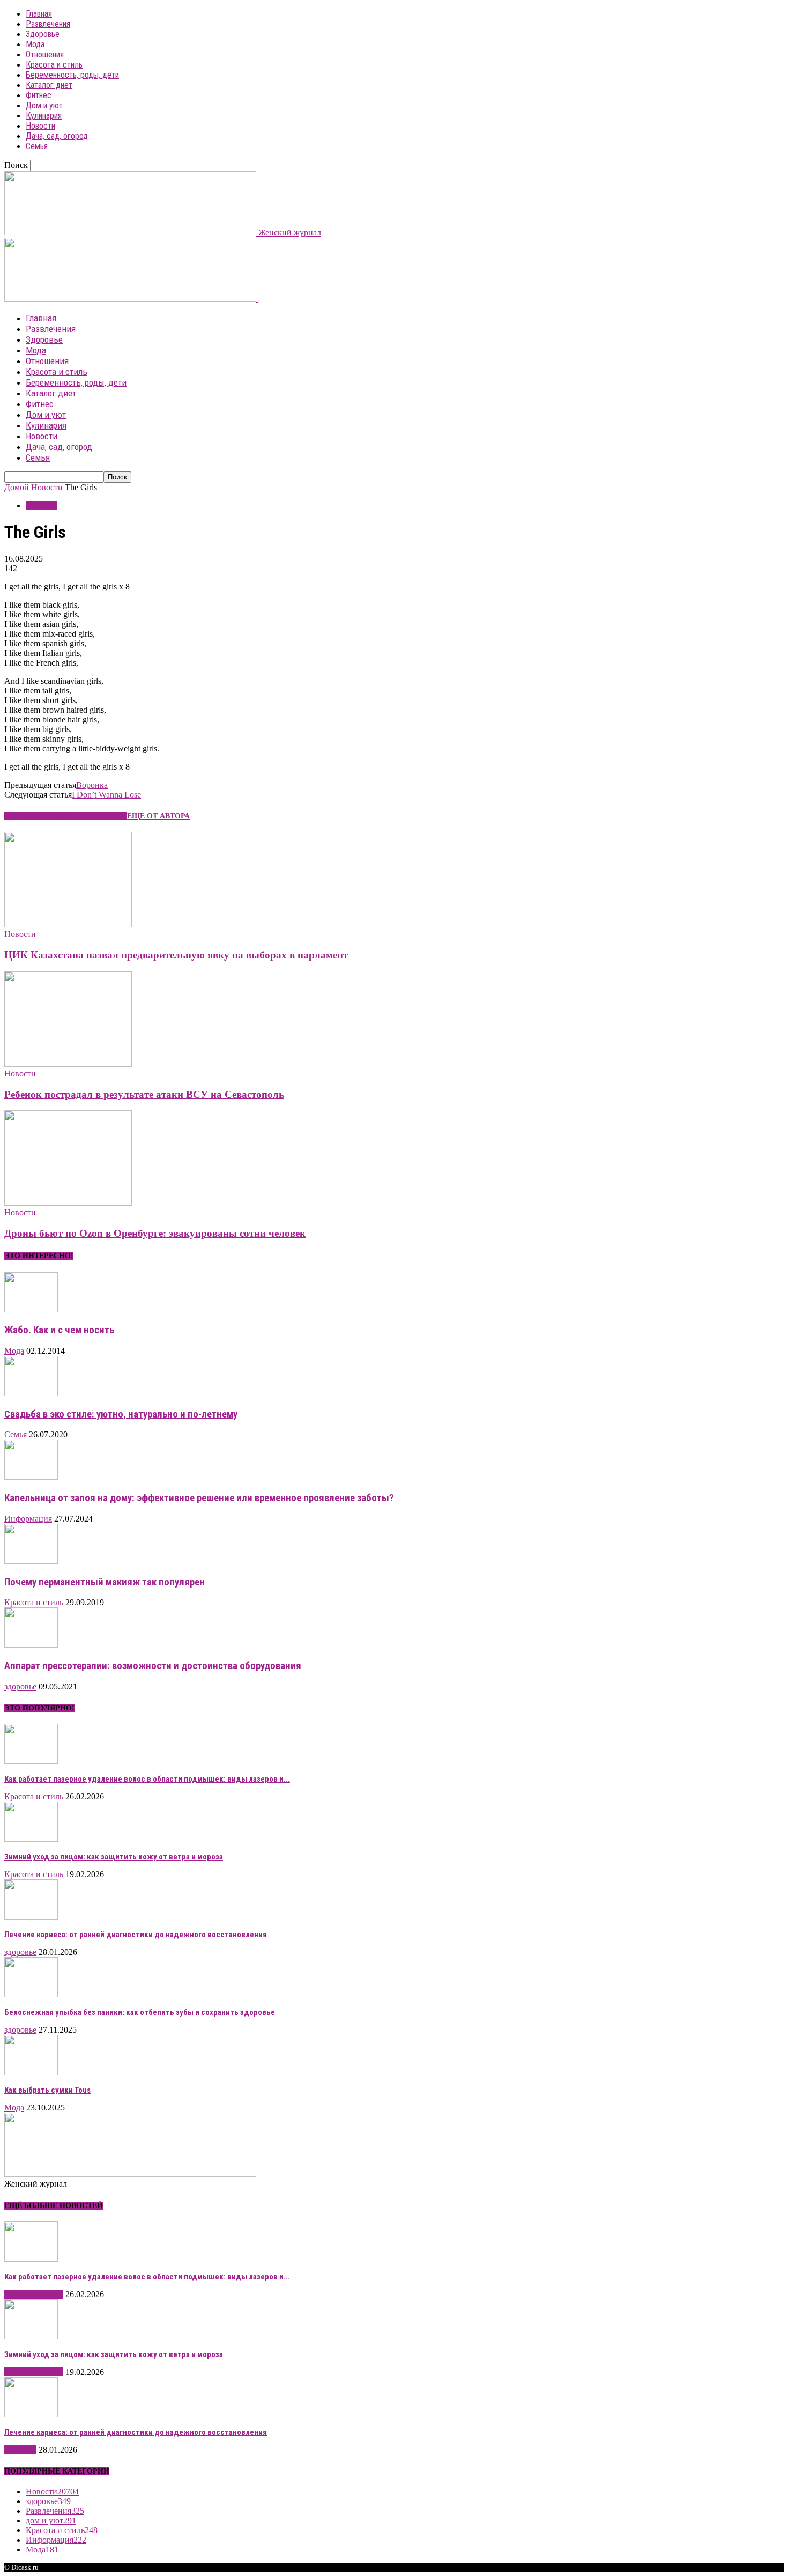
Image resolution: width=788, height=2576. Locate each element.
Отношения (45, 54)
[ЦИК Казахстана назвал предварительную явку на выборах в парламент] (68, 924)
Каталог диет (49, 85)
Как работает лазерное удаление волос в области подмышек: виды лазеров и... (147, 1779)
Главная (39, 14)
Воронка (92, 785)
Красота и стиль (54, 65)
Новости (40, 126)
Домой (17, 487)
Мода (35, 44)
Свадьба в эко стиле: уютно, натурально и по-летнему (121, 1414)
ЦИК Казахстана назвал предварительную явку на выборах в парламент (176, 955)
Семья (37, 146)
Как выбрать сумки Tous (47, 2090)
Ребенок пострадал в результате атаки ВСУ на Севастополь (144, 1094)
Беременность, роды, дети (72, 75)
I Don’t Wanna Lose (106, 795)
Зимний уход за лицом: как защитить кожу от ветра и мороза (114, 1857)
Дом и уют (44, 105)
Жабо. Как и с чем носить (59, 1330)
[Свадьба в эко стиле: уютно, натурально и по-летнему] (31, 1393)
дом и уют (51, 2520)
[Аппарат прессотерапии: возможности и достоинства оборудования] (31, 1645)
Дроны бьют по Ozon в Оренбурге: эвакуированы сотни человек (155, 1233)
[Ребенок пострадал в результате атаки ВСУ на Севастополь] (68, 1064)
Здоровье (43, 34)
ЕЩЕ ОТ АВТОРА (158, 816)
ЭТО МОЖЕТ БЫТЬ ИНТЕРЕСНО (66, 816)
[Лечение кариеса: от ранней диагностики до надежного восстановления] (31, 1917)
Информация (28, 1519)
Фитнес (39, 95)
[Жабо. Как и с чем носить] (31, 1309)
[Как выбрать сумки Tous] (31, 2072)
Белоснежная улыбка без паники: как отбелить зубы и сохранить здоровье (140, 2012)
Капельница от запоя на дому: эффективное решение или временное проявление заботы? (199, 1498)
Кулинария (44, 116)
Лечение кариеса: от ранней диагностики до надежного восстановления (136, 1935)
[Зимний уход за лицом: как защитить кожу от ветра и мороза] (31, 1839)
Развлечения (48, 24)
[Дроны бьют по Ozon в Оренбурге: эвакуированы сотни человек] (68, 1203)
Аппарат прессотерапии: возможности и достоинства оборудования (153, 1666)
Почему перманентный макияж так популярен (105, 1582)
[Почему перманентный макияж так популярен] (31, 1561)
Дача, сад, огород (57, 136)
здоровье (20, 1686)
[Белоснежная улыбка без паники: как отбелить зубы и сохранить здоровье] (31, 1994)
